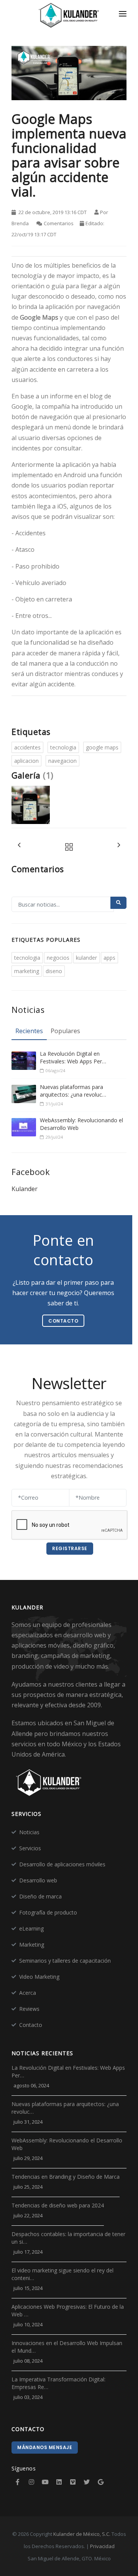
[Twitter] (87, 2482)
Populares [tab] (65, 1031)
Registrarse (70, 1548)
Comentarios (59, 223)
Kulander (25, 1189)
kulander (86, 958)
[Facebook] (18, 2482)
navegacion (62, 761)
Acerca (28, 1993)
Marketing (32, 1945)
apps (109, 958)
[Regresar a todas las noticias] (67, 847)
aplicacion (26, 761)
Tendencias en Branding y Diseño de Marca (66, 2177)
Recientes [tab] (29, 1031)
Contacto (31, 2025)
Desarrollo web (38, 1880)
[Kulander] (69, 16)
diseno (54, 971)
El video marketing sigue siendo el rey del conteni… (62, 2274)
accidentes (27, 747)
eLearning (31, 1928)
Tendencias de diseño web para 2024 (58, 2205)
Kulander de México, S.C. (82, 2534)
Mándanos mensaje (45, 2447)
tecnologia (63, 747)
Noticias (29, 1832)
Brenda (20, 223)
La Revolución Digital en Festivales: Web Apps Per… (73, 1057)
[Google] (100, 2482)
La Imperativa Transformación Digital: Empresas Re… (58, 2383)
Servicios (30, 1848)
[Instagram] (31, 2482)
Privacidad (102, 2546)
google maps (102, 747)
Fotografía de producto (48, 1912)
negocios (58, 958)
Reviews (29, 2009)
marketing (27, 971)
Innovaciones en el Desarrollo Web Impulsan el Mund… (67, 2347)
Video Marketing (39, 1977)
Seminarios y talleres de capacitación (65, 1961)
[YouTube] (45, 2482)
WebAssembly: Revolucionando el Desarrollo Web (81, 1124)
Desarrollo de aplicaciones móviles (62, 1864)
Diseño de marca (40, 1896)
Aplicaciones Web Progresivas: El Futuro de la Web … (68, 2310)
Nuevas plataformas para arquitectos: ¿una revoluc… (73, 1091)
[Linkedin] (59, 2482)
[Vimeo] (73, 2482)
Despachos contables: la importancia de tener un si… (68, 2238)
